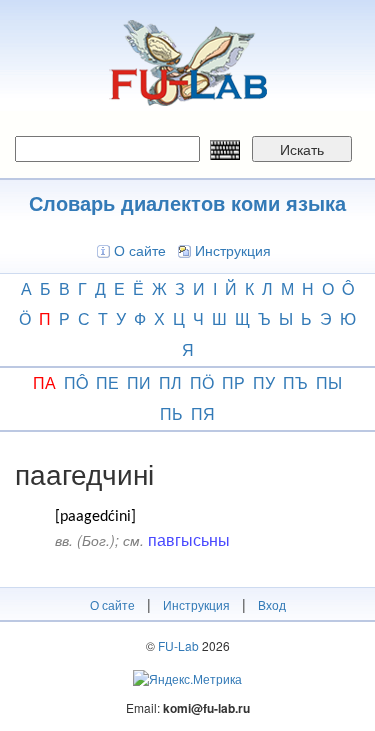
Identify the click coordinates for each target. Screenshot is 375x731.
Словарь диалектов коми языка (187, 202)
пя (203, 413)
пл (170, 382)
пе (107, 382)
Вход (272, 604)
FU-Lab (178, 645)
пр (233, 382)
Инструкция (233, 250)
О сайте (140, 250)
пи (139, 382)
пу (264, 382)
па (44, 382)
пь (171, 413)
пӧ (202, 382)
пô (76, 382)
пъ (295, 382)
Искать (302, 149)
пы (329, 382)
